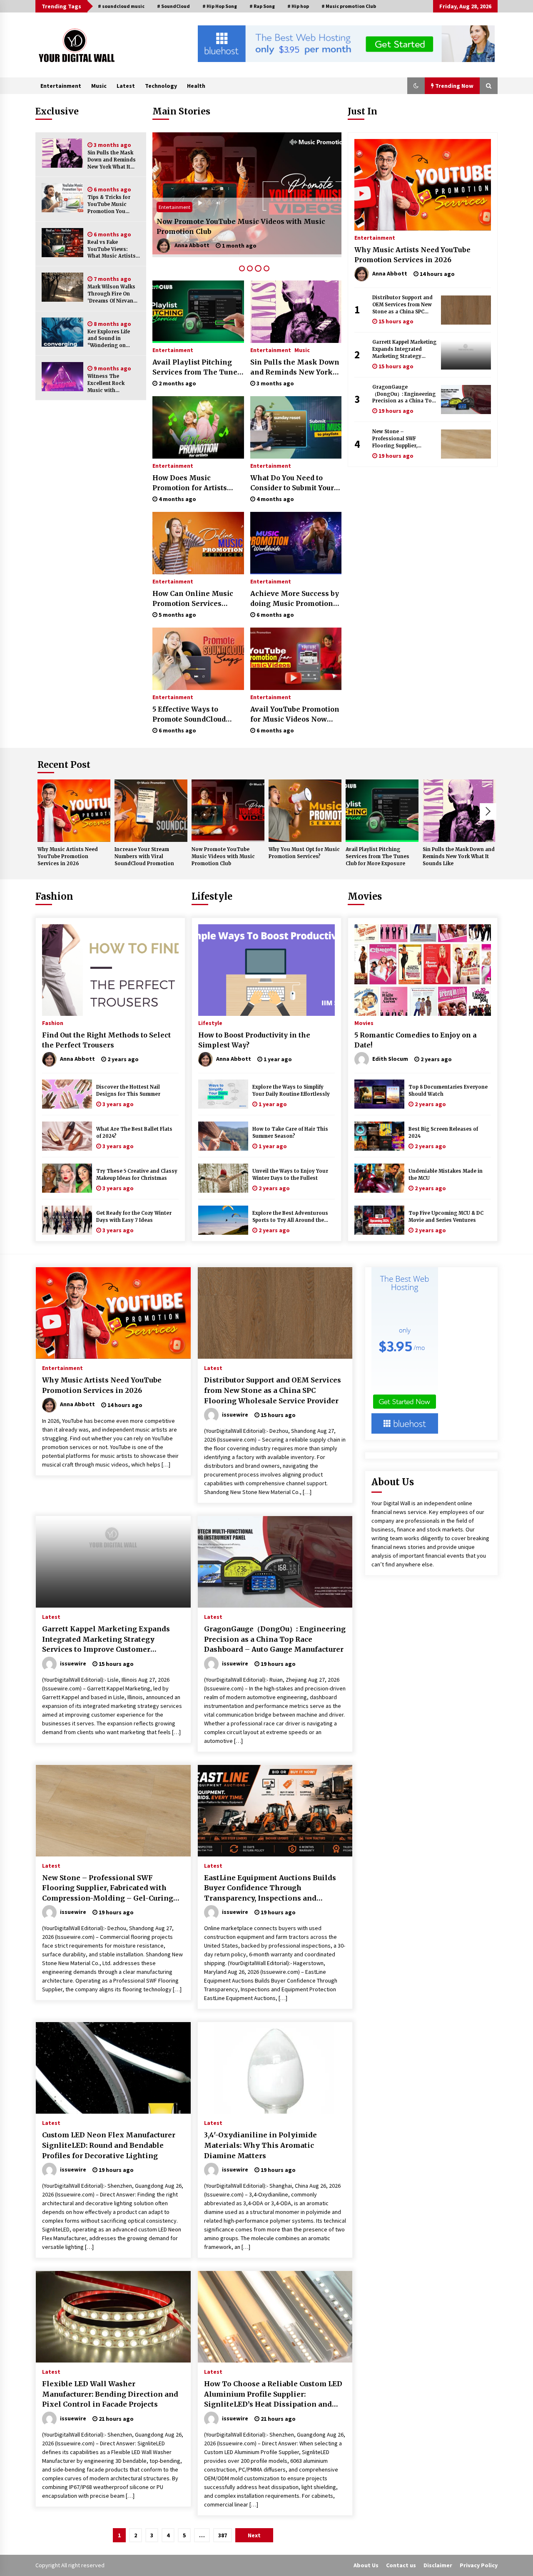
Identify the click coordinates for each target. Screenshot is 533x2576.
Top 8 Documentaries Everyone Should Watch (448, 1091)
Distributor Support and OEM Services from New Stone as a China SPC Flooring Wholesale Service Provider (402, 305)
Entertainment (61, 86)
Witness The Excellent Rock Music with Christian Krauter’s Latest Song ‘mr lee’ (113, 383)
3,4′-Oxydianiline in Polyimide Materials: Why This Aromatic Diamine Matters (260, 2145)
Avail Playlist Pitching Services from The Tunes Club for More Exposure (197, 367)
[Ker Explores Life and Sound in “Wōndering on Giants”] (62, 332)
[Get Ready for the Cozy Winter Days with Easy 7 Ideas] (67, 1220)
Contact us (401, 2565)
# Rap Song (262, 6)
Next (488, 812)
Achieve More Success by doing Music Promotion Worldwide (295, 599)
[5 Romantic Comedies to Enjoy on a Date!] (423, 970)
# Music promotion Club (349, 6)
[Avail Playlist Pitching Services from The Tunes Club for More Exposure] (198, 312)
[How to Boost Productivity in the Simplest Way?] (266, 970)
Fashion (54, 896)
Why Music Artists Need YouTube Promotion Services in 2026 (412, 255)
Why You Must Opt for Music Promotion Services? (243, 231)
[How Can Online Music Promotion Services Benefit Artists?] (198, 543)
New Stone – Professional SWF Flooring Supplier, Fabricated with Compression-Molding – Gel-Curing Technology (403, 439)
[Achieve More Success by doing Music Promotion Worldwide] (296, 543)
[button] (416, 86)
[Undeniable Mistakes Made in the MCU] (379, 1178)
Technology (161, 86)
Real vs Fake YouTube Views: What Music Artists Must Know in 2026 (112, 249)
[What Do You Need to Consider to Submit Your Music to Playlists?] (296, 427)
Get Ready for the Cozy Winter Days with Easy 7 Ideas (134, 1217)
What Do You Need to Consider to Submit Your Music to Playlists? (292, 483)
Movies (365, 896)
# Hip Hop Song (220, 6)
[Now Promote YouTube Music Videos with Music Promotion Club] (228, 811)
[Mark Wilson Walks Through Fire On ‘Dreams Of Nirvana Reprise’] (62, 287)
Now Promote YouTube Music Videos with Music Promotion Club (223, 856)
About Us (366, 2565)
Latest (126, 86)
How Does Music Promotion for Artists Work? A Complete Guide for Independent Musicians (196, 483)
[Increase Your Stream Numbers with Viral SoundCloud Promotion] (151, 811)
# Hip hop (298, 6)
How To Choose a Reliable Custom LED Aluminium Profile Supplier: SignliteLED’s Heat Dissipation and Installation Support (273, 2395)
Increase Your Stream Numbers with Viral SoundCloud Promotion (144, 856)
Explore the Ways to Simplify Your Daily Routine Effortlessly (291, 1091)
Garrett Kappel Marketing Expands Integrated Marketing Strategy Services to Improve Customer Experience (404, 349)
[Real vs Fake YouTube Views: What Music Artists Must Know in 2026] (62, 243)
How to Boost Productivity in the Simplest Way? (254, 1040)
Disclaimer (438, 2565)
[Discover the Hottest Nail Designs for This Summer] (67, 1094)
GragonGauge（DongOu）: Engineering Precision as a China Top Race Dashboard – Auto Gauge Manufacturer (404, 394)
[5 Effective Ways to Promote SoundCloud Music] (198, 659)
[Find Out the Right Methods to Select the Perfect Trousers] (110, 970)
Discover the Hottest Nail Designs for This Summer (128, 1091)
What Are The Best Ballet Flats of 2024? (134, 1133)
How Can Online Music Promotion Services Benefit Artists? (193, 599)
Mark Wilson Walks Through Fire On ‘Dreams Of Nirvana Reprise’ (112, 294)
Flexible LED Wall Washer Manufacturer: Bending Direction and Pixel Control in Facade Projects (110, 2394)
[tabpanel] (247, 195)
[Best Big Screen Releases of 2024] (379, 1136)
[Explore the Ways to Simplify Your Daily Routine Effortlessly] (223, 1094)
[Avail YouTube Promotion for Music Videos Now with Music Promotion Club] (296, 659)
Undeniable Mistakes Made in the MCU (446, 1175)
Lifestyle (212, 896)
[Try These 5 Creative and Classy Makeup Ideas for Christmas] (67, 1178)
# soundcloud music (121, 6)
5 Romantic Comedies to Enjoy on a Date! (416, 1040)
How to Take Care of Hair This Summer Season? (290, 1133)
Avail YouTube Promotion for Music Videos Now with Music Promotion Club (295, 715)
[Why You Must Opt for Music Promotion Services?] (247, 195)
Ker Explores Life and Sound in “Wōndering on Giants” (109, 339)
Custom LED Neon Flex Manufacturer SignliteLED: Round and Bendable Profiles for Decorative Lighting (109, 2145)
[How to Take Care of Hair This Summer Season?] (223, 1136)
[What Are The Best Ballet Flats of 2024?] (67, 1136)
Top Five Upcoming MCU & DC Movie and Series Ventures (446, 1217)
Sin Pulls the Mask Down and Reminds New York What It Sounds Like (112, 160)
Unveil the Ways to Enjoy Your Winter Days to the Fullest (290, 1175)
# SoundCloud (173, 6)
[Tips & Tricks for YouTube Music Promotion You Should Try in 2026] (62, 198)
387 (223, 2535)
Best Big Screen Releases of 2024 (443, 1133)
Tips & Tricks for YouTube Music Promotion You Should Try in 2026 (112, 205)
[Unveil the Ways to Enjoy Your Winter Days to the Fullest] (223, 1178)
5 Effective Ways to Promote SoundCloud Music (189, 715)
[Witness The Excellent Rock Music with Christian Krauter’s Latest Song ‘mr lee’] (62, 377)
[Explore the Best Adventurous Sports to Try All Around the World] (223, 1220)
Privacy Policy (479, 2565)
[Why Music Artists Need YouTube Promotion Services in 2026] (423, 185)
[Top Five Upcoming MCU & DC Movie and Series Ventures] (379, 1220)
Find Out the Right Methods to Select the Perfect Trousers (106, 1040)
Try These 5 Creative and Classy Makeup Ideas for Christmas (137, 1175)
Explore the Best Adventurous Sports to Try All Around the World (290, 1217)
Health (196, 86)
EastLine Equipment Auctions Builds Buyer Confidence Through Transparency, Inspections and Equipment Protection (270, 1889)
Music (99, 86)
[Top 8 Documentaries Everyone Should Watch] (379, 1094)
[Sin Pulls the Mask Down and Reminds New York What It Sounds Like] (62, 153)
